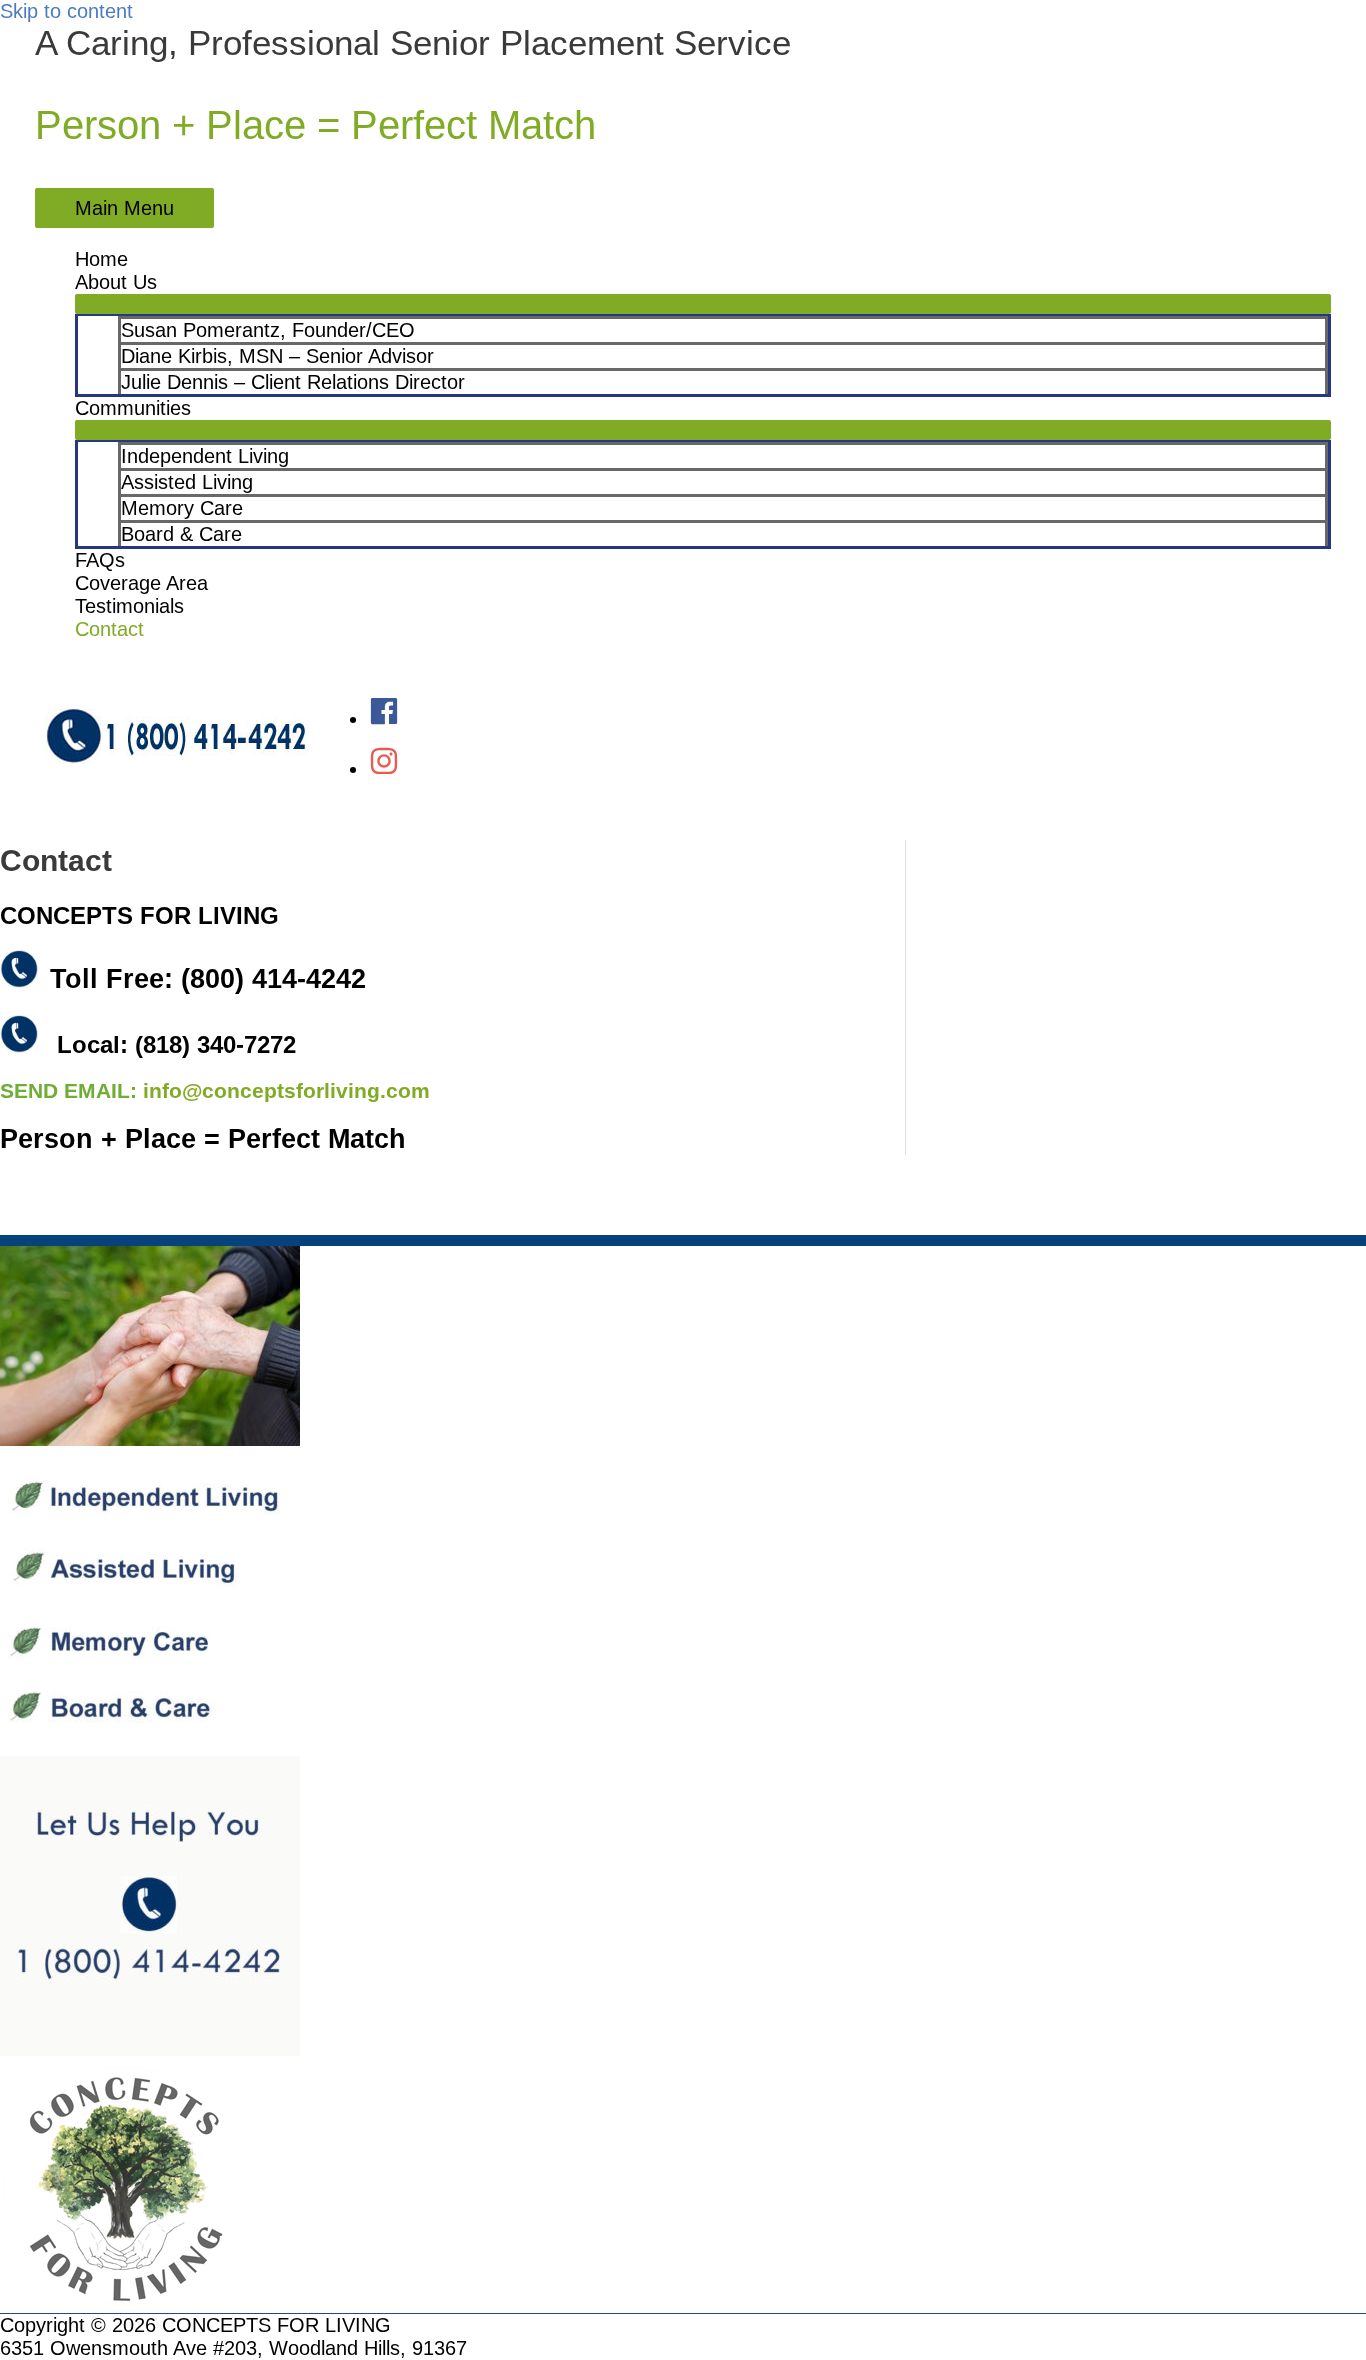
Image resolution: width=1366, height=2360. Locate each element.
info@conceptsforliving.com (286, 1091)
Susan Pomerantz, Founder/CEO (268, 330)
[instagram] (384, 769)
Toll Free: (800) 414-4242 (208, 979)
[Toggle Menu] (703, 304)
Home (101, 259)
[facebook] (384, 719)
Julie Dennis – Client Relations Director (293, 382)
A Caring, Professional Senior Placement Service (413, 42)
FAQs (100, 560)
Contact (109, 629)
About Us (116, 282)
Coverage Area (141, 583)
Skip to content (66, 11)
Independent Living (205, 456)
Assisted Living (187, 482)
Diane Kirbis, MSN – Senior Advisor (277, 356)
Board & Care (181, 534)
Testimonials (129, 606)
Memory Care (182, 508)
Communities (133, 408)
